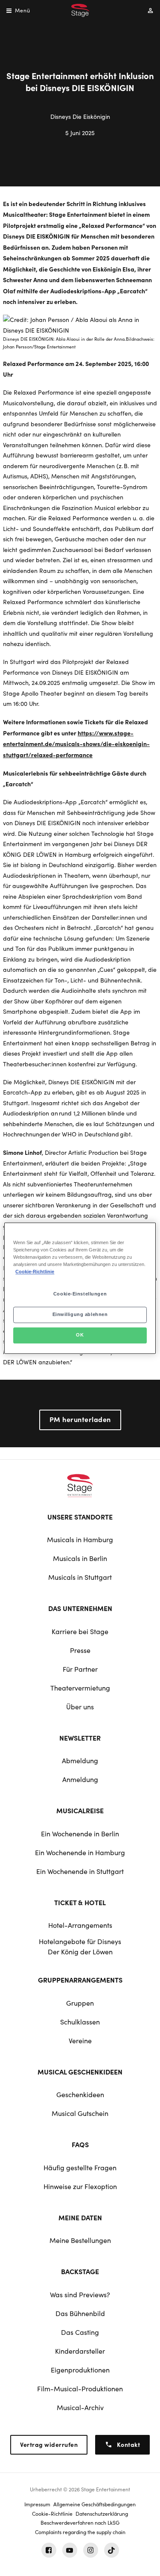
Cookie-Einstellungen (80, 1294)
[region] (80, 1288)
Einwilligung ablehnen (80, 1314)
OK (80, 1335)
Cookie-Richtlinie (35, 1272)
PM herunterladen (80, 1419)
